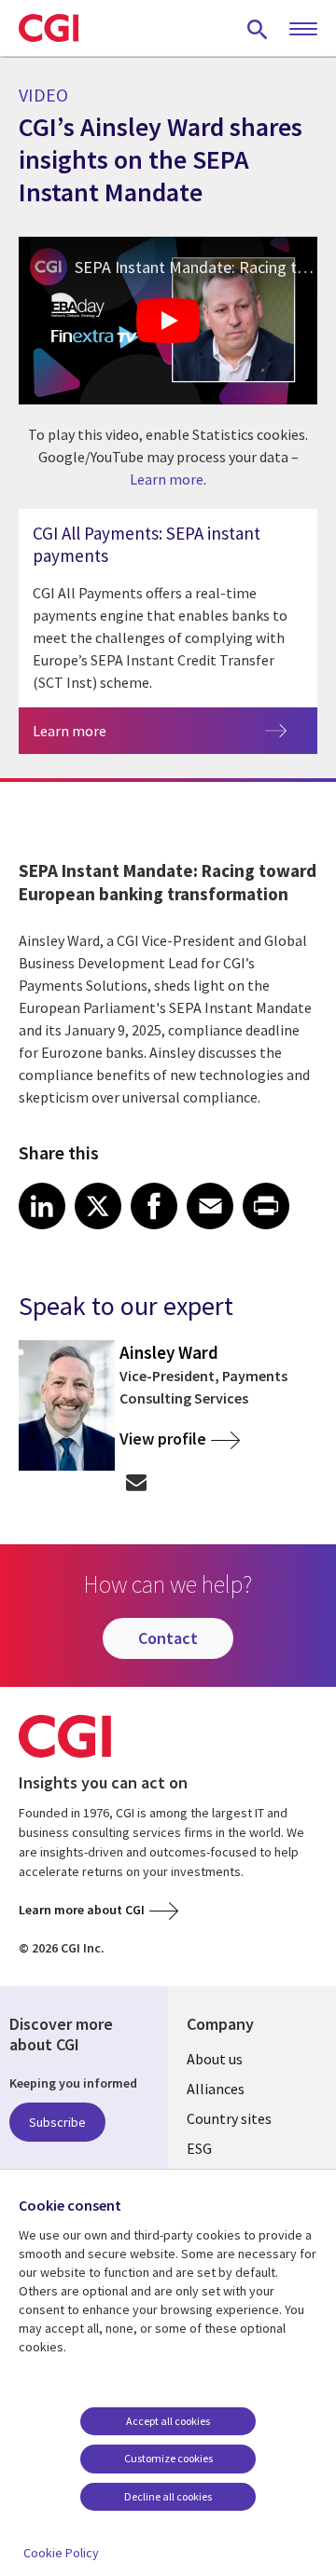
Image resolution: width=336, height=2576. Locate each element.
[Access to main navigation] (303, 30)
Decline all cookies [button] (168, 2496)
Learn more (167, 479)
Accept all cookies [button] (168, 2421)
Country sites (229, 2118)
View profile (163, 1439)
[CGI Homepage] (49, 28)
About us (215, 2059)
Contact (168, 1638)
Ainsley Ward (169, 1352)
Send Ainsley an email (136, 1481)
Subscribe (57, 2122)
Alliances (216, 2089)
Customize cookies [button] (168, 2458)
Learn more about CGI (82, 1910)
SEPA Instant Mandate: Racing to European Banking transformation (196, 267)
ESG (199, 2148)
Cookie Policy (61, 2553)
